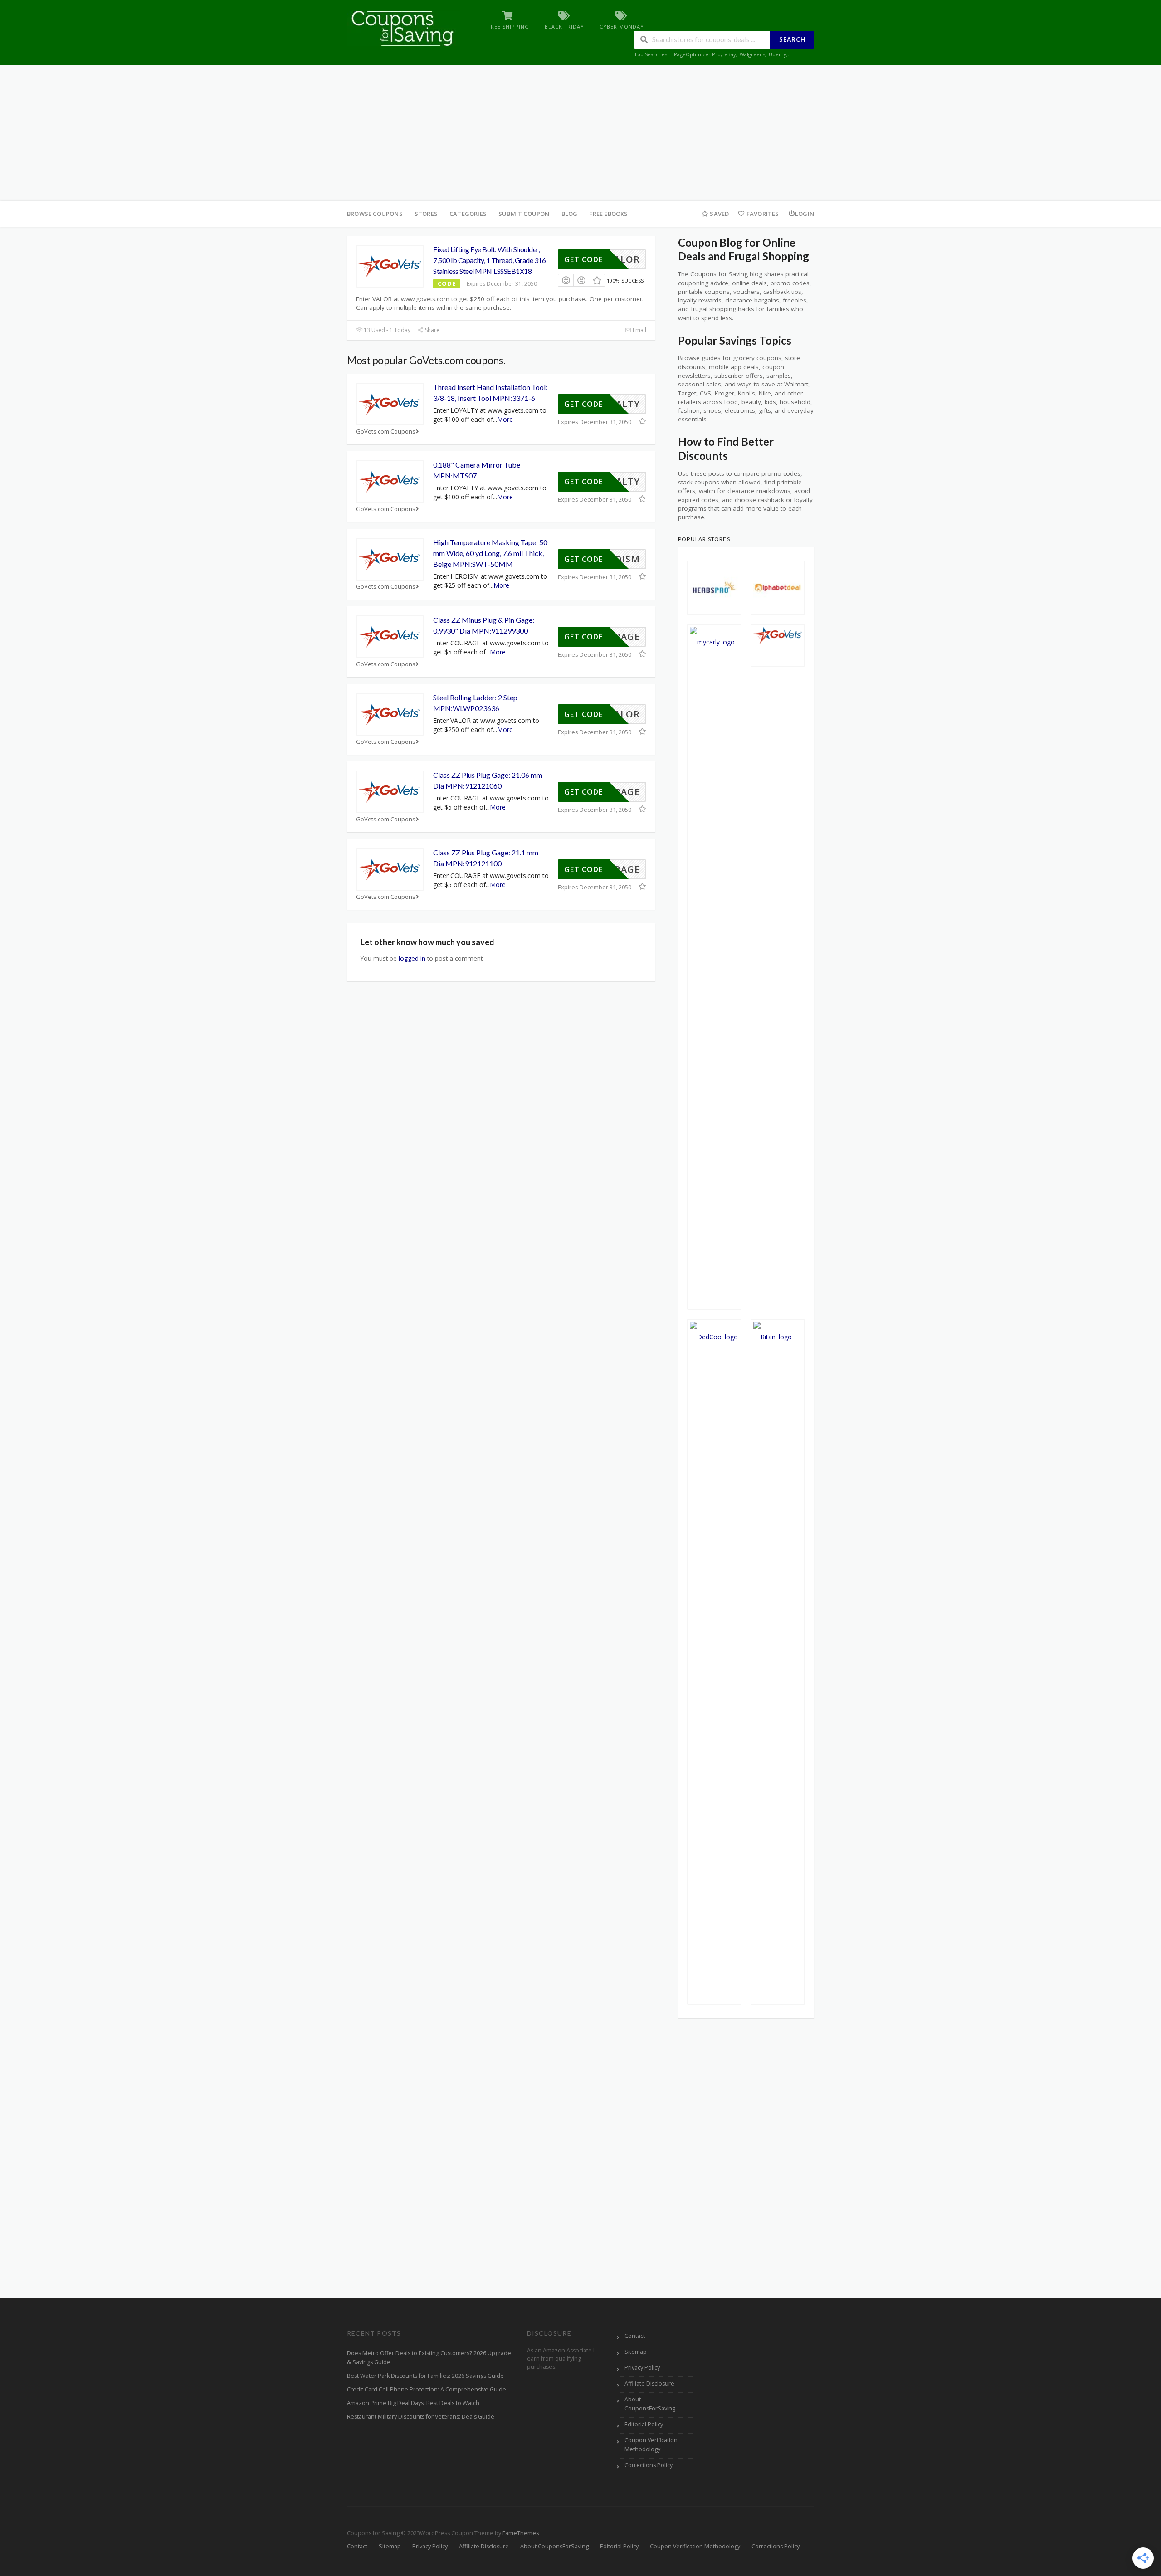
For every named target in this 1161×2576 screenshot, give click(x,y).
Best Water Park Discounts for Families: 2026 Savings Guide (425, 2376)
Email (639, 330)
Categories (468, 214)
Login (805, 214)
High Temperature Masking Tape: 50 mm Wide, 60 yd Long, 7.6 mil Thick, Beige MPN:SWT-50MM (490, 553)
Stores (426, 214)
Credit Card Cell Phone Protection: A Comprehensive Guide (427, 2389)
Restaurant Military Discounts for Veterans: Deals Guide (421, 2417)
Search (792, 39)
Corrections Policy (649, 2465)
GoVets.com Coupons (386, 432)
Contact (635, 2336)
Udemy (778, 54)
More (505, 419)
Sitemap (636, 2352)
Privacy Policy (642, 2368)
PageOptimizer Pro (697, 54)
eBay (730, 54)
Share (432, 330)
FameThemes (521, 2533)
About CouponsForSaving (650, 2404)
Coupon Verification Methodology (651, 2445)
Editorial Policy (644, 2424)
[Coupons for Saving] (404, 28)
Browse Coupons (375, 214)
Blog (570, 214)
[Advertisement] (580, 133)
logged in (412, 958)
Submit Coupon (524, 214)
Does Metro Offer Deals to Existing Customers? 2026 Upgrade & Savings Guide (429, 2358)
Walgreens (752, 54)
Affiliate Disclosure (649, 2383)
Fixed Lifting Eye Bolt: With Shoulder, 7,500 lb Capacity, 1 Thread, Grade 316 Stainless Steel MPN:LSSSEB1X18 (489, 260)
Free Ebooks (608, 214)
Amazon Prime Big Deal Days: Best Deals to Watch (413, 2403)
